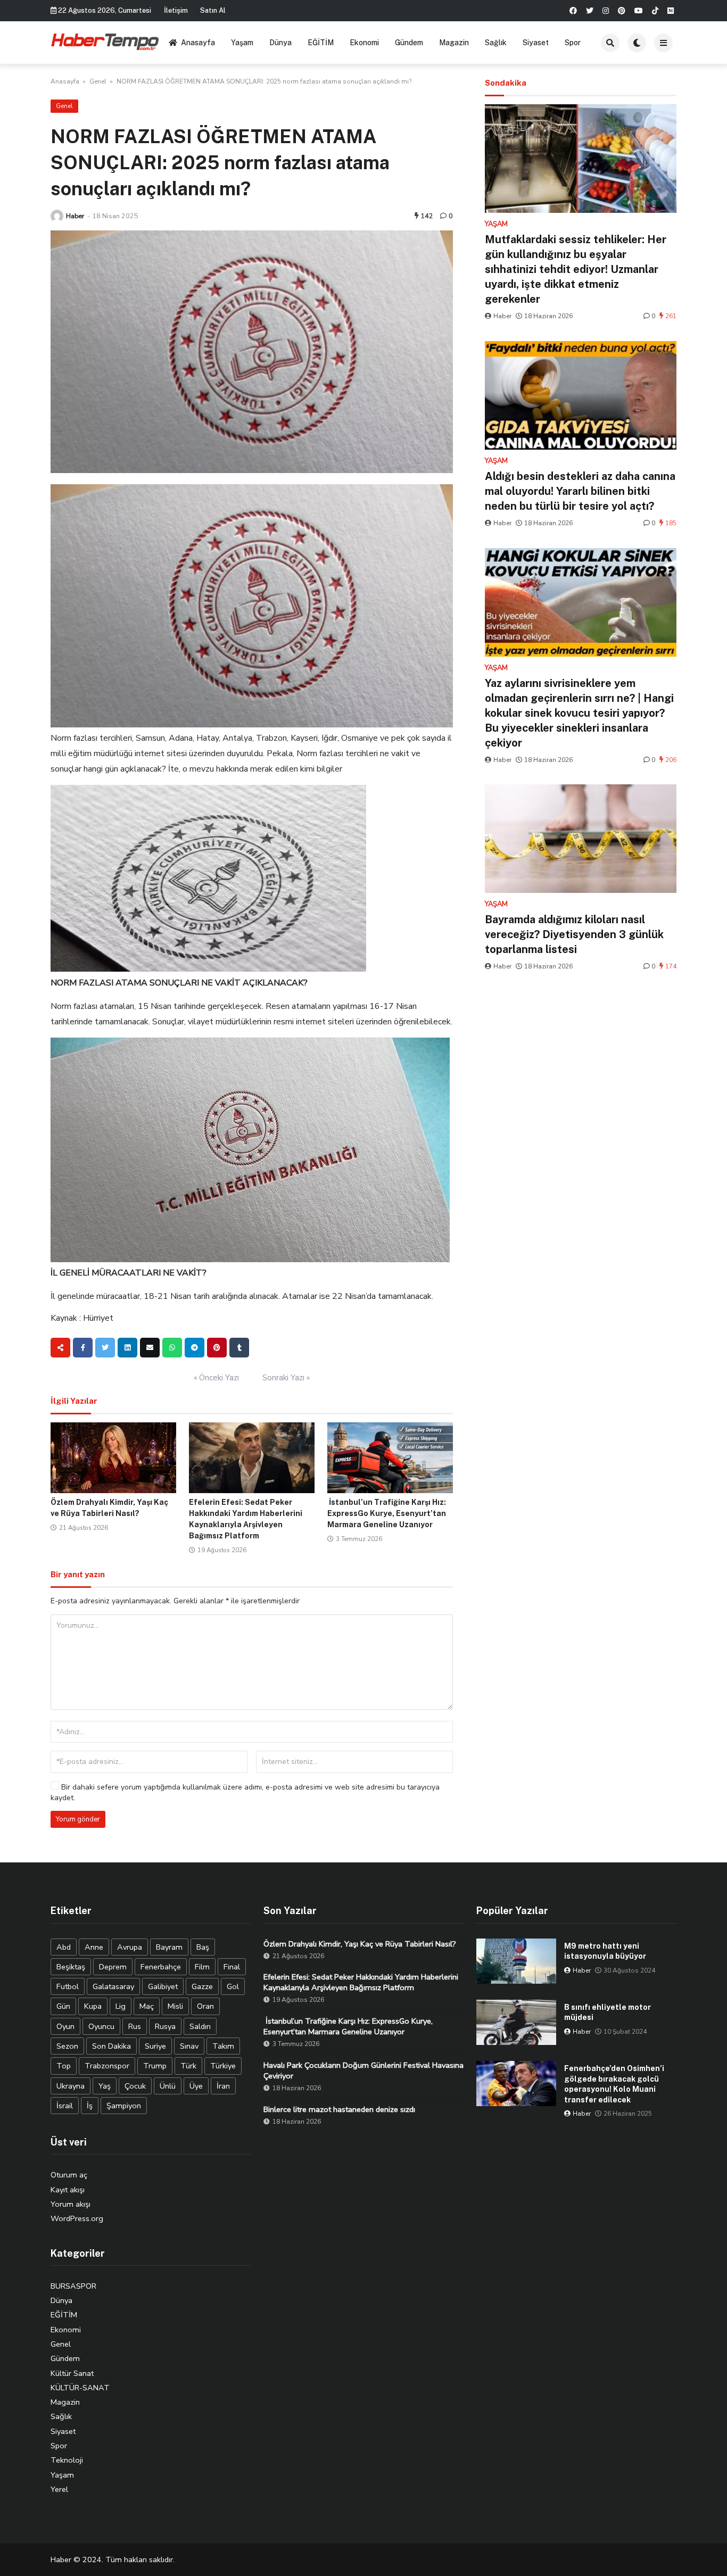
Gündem (409, 43)
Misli (175, 2006)
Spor (573, 43)
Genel (98, 81)
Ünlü (168, 2086)
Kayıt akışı (68, 2190)
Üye (196, 2086)
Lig (121, 2006)
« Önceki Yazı (216, 1378)
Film (202, 1967)
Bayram (169, 1947)
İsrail (65, 2106)
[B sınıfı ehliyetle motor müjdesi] (516, 2022)
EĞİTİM (321, 43)
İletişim (176, 10)
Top (64, 2066)
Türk (188, 2066)
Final (232, 1967)
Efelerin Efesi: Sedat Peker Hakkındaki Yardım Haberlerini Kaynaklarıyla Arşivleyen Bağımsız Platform (361, 1982)
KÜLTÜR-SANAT (80, 2388)
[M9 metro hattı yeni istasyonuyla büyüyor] (516, 1961)
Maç (147, 2006)
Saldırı (200, 2026)
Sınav (189, 2046)
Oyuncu (101, 2026)
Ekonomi (364, 43)
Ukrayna (71, 2086)
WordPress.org (77, 2218)
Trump (155, 2066)
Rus (135, 2026)
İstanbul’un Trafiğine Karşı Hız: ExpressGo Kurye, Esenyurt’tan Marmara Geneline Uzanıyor (387, 1513)
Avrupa (130, 1947)
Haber (75, 216)
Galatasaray (113, 1986)
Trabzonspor (107, 2066)
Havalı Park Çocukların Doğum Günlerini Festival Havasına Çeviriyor (363, 2070)
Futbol (68, 1986)
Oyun (65, 2026)
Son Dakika (111, 2046)
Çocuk (135, 2086)
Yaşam (242, 43)
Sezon (67, 2046)
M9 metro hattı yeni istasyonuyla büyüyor (605, 1951)
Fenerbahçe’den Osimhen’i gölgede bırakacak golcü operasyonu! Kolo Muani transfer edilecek (614, 2084)
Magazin (454, 43)
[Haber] (57, 216)
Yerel (59, 2489)
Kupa (93, 2006)
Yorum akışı (71, 2204)
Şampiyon (124, 2106)
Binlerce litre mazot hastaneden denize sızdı (339, 2109)
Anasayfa (198, 43)
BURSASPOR (73, 2286)
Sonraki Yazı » (286, 1378)
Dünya (280, 43)
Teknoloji (67, 2460)
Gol (233, 1986)
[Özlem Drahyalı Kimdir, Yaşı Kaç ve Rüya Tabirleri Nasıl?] (113, 1458)
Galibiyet (163, 1986)
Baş (203, 1947)
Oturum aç (69, 2175)
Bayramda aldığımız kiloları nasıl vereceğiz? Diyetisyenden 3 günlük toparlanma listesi (574, 934)
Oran (205, 2006)
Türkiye (223, 2066)
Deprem (113, 1967)
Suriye (155, 2046)
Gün (63, 2006)
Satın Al (213, 10)
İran (223, 2086)
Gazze (202, 1986)
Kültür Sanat (72, 2373)
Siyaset (536, 43)
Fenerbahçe (161, 1967)
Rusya (165, 2026)
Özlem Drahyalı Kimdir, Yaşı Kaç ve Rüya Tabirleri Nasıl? (360, 1944)
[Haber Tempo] (106, 41)
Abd (64, 1947)
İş (90, 2106)
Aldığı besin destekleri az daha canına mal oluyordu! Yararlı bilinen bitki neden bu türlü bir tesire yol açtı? (580, 491)
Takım (223, 2046)
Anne (94, 1947)
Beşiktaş (71, 1967)
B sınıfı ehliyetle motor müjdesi (608, 2012)
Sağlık (496, 43)
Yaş (105, 2086)
